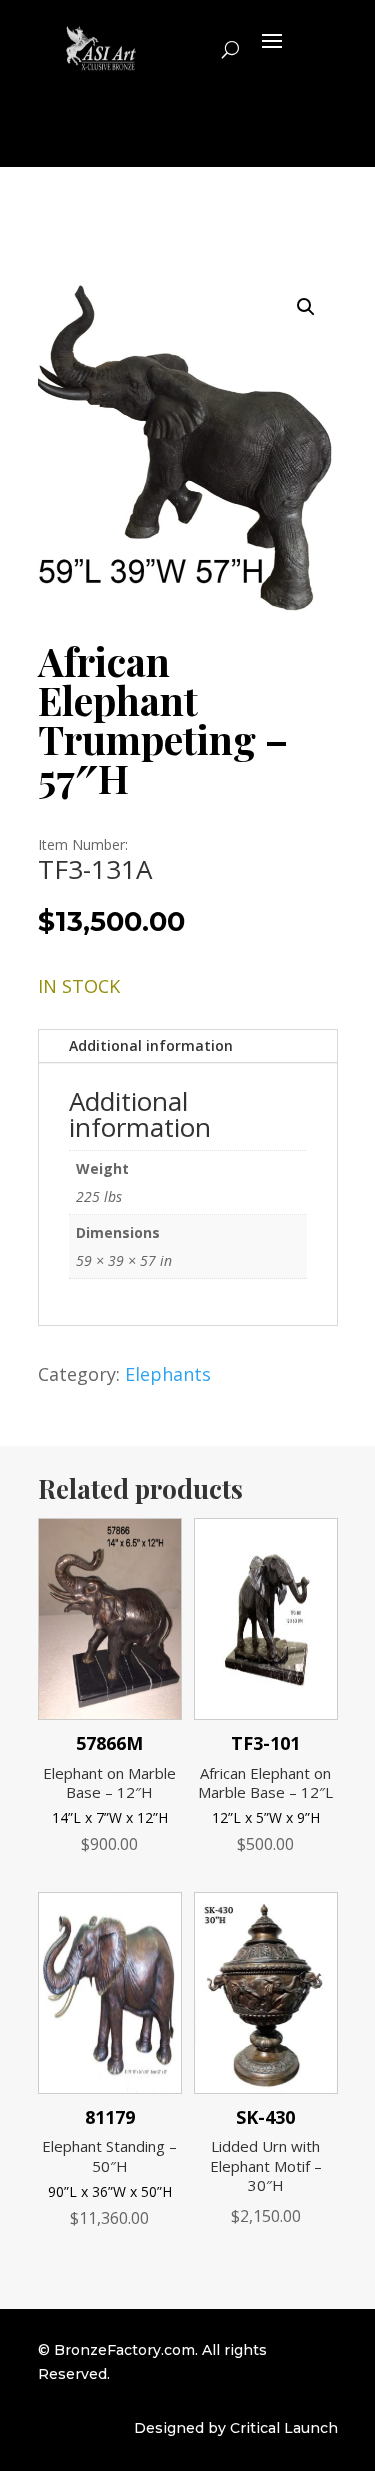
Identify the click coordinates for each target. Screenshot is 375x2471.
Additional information (151, 1045)
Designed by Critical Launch (236, 2428)
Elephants (168, 1374)
